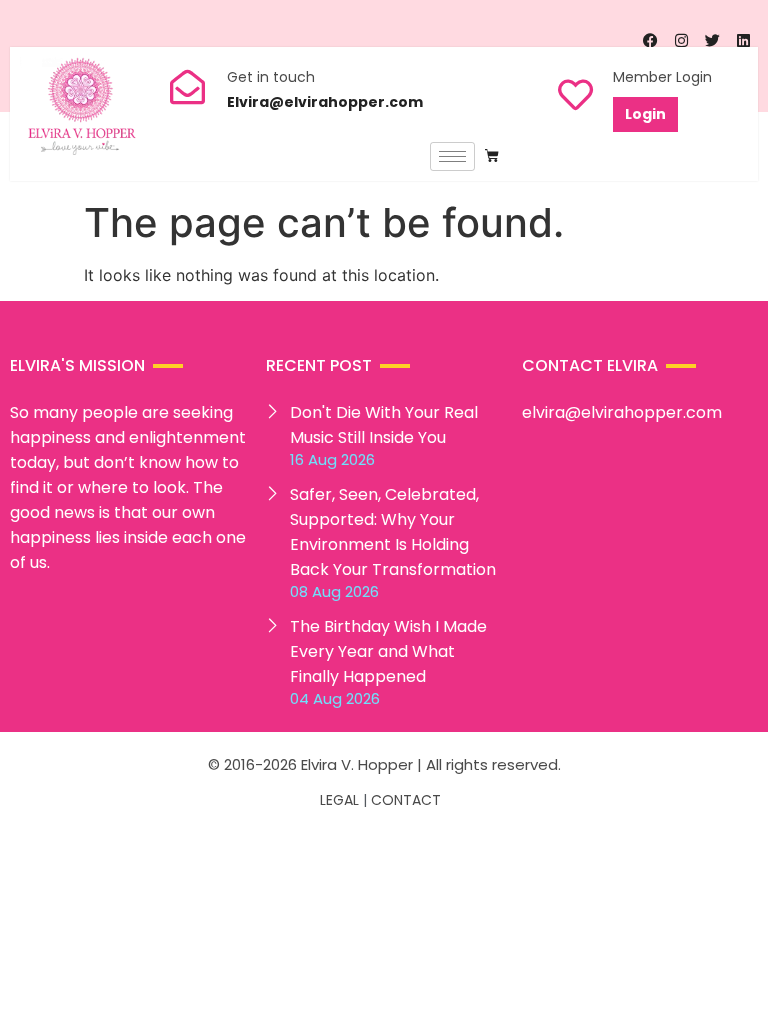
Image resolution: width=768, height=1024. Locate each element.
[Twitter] (712, 41)
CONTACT (406, 800)
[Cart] (492, 156)
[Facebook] (650, 41)
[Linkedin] (743, 41)
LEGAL (339, 800)
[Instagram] (681, 41)
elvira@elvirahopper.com (622, 412)
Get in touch (271, 77)
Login (645, 114)
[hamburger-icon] (452, 156)
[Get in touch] (187, 86)
